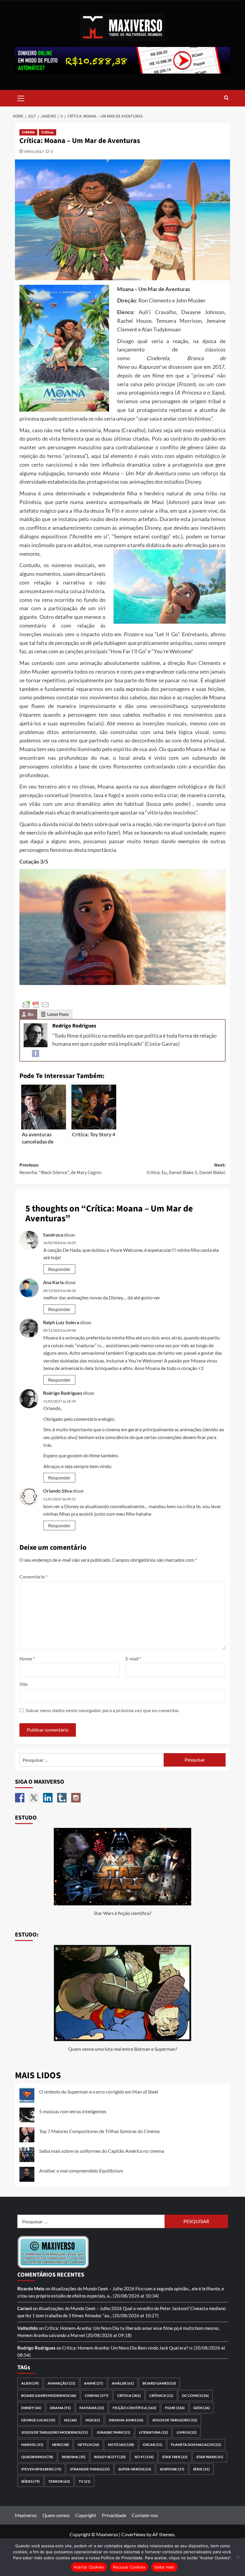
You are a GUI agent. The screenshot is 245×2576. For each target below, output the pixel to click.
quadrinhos (37, 2457)
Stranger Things (90, 2469)
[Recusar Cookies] (238, 2557)
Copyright (86, 2515)
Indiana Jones (126, 2420)
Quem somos (56, 2515)
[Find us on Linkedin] (48, 1798)
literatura (153, 2432)
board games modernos (49, 2395)
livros (187, 2432)
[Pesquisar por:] (92, 1760)
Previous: (61, 1169)
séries (30, 2481)
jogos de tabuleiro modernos (55, 2432)
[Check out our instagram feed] (76, 1798)
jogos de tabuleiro (175, 2420)
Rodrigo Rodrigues (63, 1393)
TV (85, 2481)
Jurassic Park (113, 2432)
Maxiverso (26, 2515)
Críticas (48, 132)
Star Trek (175, 2457)
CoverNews (133, 2534)
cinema (97, 2395)
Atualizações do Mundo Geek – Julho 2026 (93, 2289)
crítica (129, 2395)
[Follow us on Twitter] (34, 1798)
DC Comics (195, 2395)
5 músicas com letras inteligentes (73, 2111)
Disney (31, 2408)
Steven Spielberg (41, 2469)
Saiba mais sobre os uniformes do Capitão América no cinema (102, 2151)
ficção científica (134, 2408)
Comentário (33, 1576)
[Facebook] (36, 1053)
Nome (27, 1658)
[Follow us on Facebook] (20, 1798)
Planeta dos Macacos (196, 2445)
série (201, 2469)
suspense (172, 2469)
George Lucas (38, 2420)
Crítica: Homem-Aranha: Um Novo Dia (82, 2328)
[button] (21, 98)
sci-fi (144, 2457)
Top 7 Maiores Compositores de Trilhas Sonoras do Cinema (99, 2131)
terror (59, 2481)
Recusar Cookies (129, 2567)
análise (123, 2383)
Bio (31, 1014)
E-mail (133, 1658)
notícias (121, 2445)
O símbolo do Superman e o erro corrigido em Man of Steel (99, 2092)
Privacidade (114, 2515)
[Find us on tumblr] (62, 1798)
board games (159, 2383)
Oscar (153, 2445)
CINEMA (28, 132)
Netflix (88, 2445)
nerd (61, 2445)
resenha (74, 2457)
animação (61, 2383)
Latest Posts (58, 1014)
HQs (93, 2420)
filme (175, 2408)
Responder (59, 1269)
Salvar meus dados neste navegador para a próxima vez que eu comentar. (103, 1710)
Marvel (32, 2445)
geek (202, 2408)
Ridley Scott (110, 2457)
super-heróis (135, 2469)
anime (94, 2383)
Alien (30, 2383)
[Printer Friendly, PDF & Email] (36, 1004)
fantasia (92, 2408)
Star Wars (210, 2457)
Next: (186, 1169)
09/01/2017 (34, 152)
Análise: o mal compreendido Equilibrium (81, 2171)
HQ (70, 2420)
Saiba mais (164, 2567)
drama (60, 2408)
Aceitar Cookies (89, 2567)
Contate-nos (145, 2515)
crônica (161, 2395)
